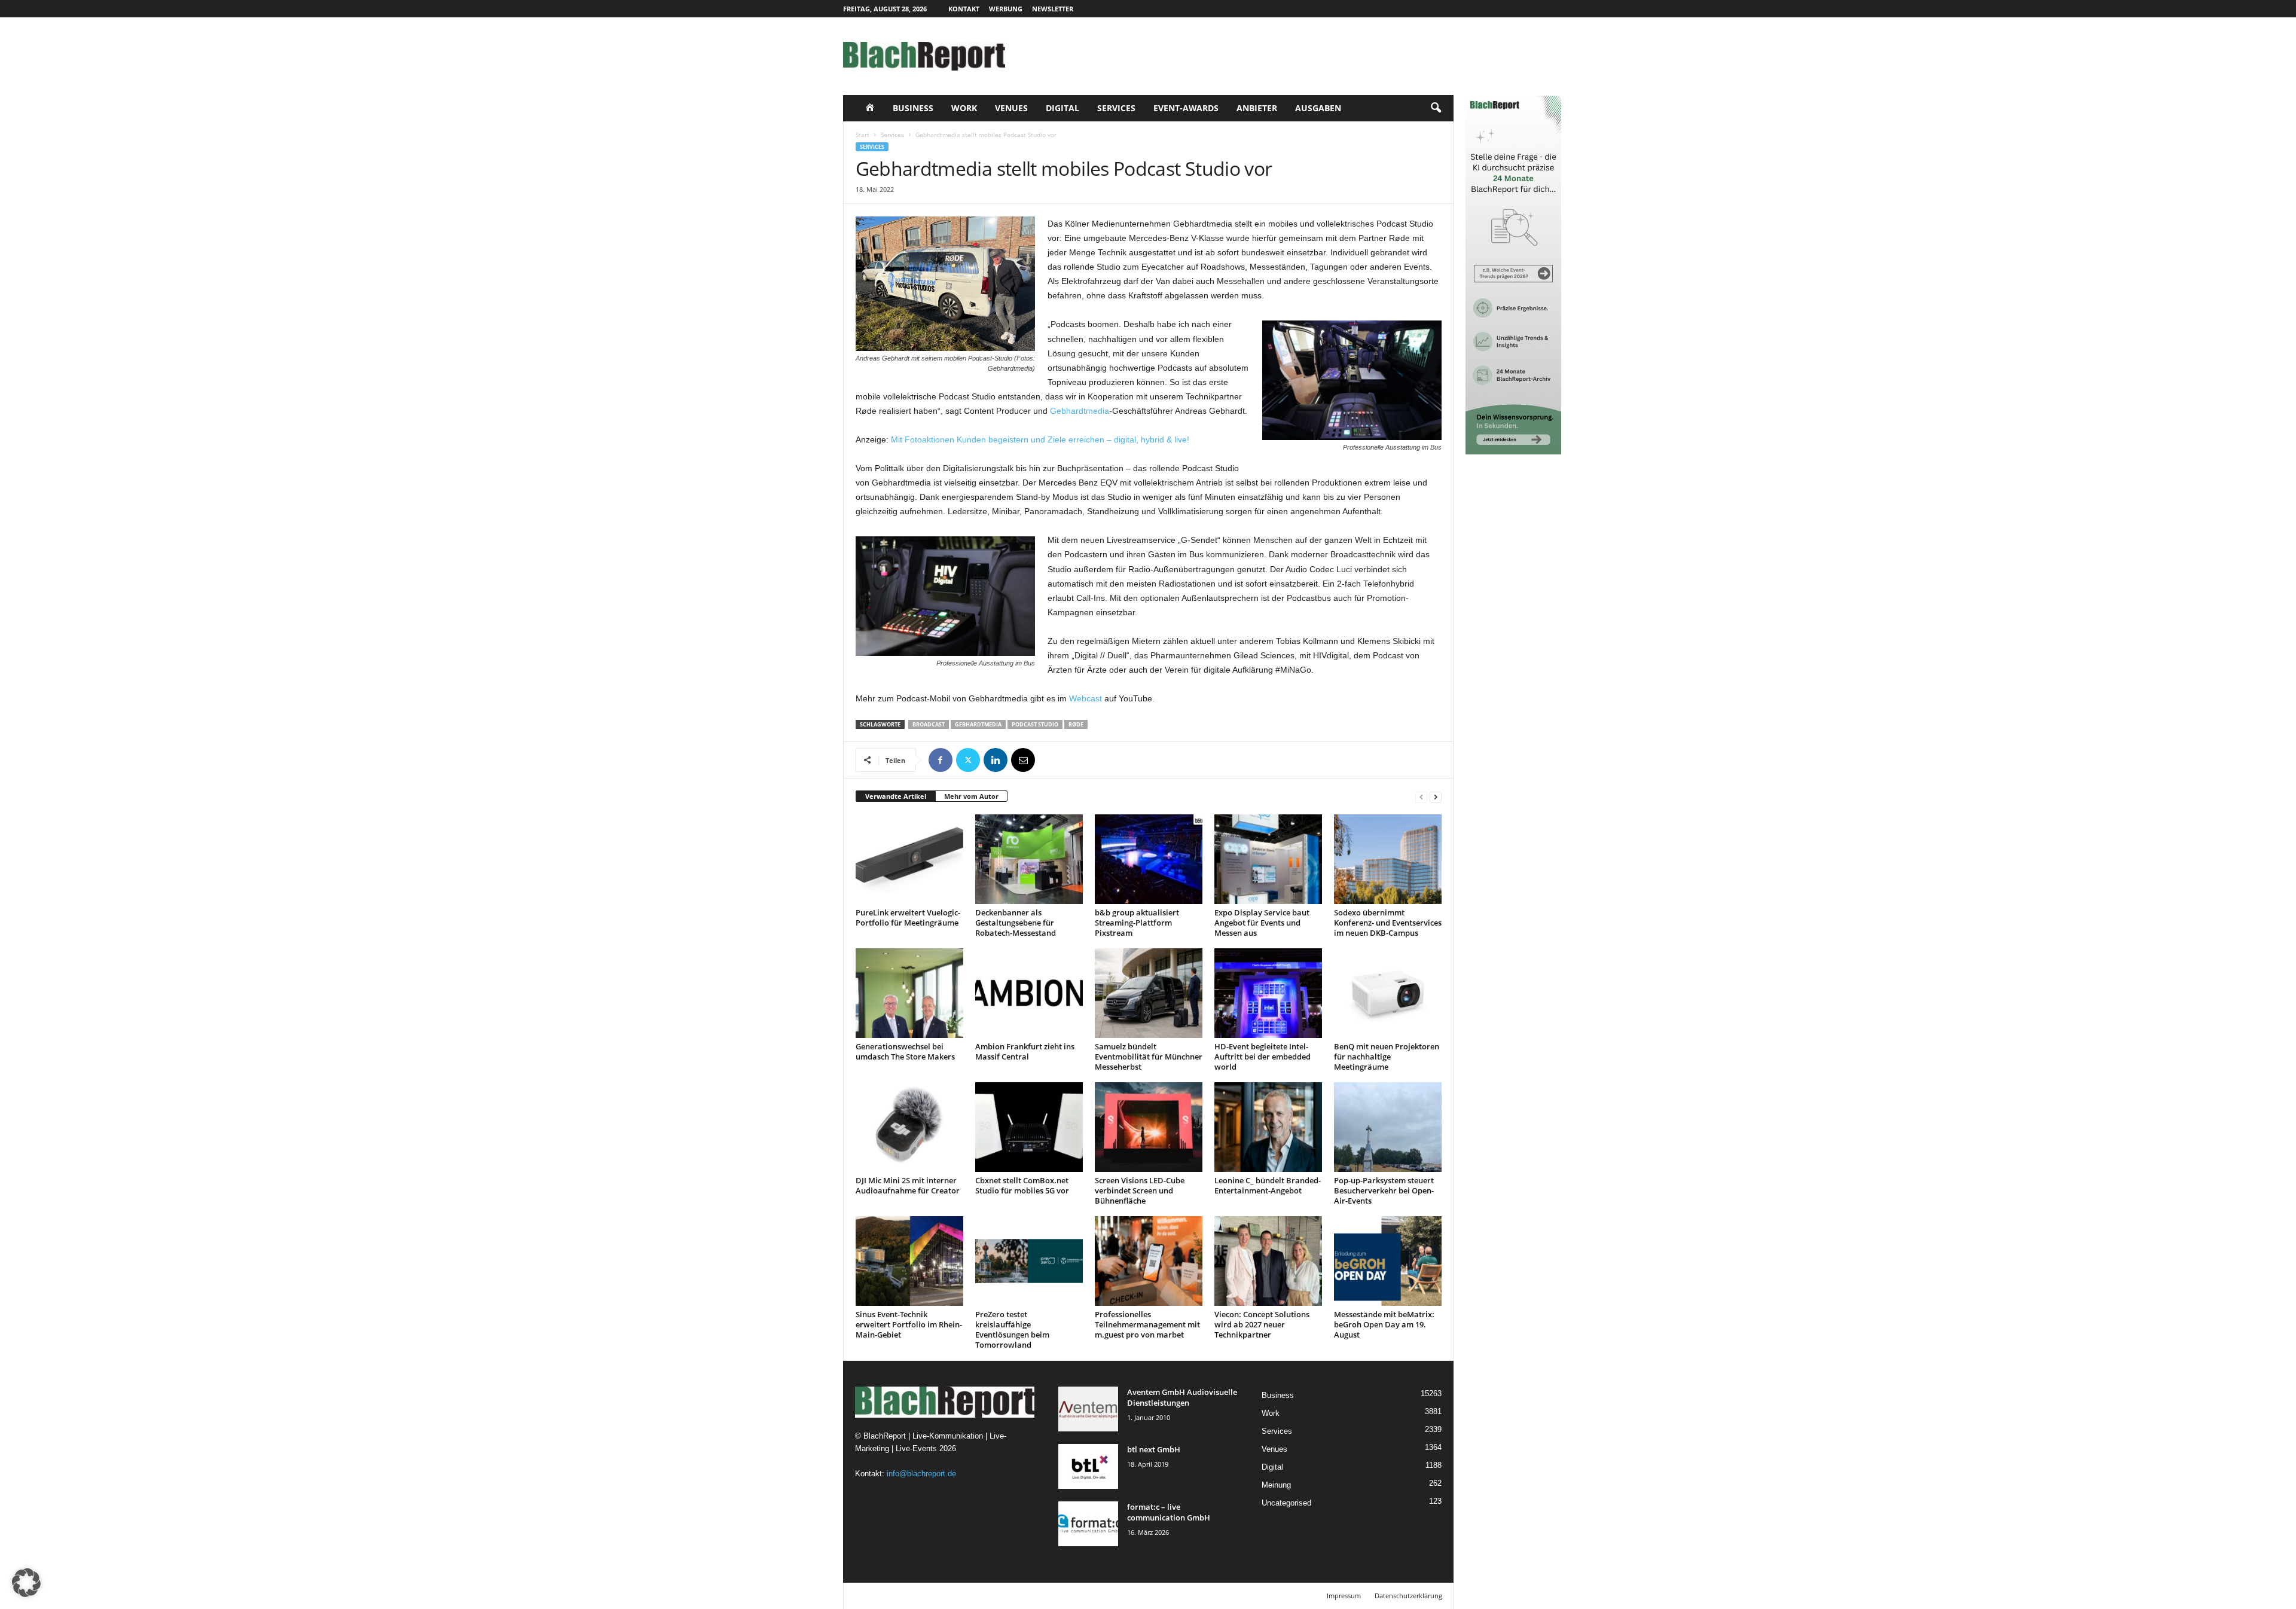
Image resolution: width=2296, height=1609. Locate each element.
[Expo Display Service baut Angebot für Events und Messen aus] (1268, 859)
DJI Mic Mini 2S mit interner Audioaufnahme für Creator (908, 1185)
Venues (1011, 108)
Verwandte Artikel (896, 796)
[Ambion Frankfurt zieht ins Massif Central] (1029, 993)
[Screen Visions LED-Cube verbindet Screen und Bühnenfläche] (1149, 1127)
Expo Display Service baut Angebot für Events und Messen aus (1262, 923)
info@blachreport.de (921, 1474)
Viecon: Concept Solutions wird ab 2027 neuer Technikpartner (1262, 1324)
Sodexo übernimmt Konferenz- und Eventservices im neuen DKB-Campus (1388, 923)
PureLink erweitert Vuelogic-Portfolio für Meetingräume (908, 918)
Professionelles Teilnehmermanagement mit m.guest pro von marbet (1147, 1324)
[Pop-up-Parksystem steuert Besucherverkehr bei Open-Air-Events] (1388, 1127)
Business (913, 108)
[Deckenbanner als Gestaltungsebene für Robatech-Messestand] (1029, 859)
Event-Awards (1186, 108)
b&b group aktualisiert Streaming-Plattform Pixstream (1137, 923)
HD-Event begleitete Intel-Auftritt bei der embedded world (1263, 1057)
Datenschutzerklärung (1408, 1596)
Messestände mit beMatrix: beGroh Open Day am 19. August (1384, 1324)
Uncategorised (1286, 1503)
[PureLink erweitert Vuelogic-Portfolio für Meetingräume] (909, 859)
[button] (1436, 108)
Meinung (1276, 1485)
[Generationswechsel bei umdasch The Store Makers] (909, 993)
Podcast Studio (1035, 724)
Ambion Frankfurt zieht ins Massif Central (1025, 1051)
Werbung (1006, 9)
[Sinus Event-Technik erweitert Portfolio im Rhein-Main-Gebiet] (909, 1261)
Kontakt (964, 9)
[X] (968, 760)
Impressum (1344, 1596)
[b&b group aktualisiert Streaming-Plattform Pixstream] (1149, 859)
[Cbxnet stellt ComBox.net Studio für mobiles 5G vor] (1029, 1127)
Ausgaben (1318, 108)
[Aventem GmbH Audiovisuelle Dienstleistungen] (1088, 1409)
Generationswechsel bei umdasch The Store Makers (905, 1051)
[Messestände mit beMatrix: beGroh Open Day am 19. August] (1388, 1261)
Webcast (1086, 698)
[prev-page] (1421, 797)
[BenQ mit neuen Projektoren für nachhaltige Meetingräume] (1388, 993)
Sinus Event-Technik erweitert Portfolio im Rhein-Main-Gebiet (909, 1324)
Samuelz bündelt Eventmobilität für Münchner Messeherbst (1149, 1057)
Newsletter (1053, 9)
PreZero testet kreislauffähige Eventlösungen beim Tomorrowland (1012, 1329)
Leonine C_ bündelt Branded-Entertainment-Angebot (1268, 1185)
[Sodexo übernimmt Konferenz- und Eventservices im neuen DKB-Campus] (1388, 859)
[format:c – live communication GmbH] (1088, 1524)
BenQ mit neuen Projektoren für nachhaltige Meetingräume (1387, 1057)
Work (964, 108)
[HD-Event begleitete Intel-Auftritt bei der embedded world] (1268, 993)
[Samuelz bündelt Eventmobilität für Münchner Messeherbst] (1149, 993)
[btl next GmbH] (1088, 1466)
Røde (1076, 724)
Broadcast (929, 724)
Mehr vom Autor (971, 796)
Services (1116, 108)
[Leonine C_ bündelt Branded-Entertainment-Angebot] (1268, 1127)
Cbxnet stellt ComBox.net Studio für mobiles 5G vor (1022, 1185)
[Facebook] (941, 760)
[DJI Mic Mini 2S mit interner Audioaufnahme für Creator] (909, 1127)
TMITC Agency (955, 1596)
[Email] (1023, 760)
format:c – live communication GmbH (1169, 1512)
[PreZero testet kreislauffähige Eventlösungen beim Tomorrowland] (1029, 1261)
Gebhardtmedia (1080, 411)
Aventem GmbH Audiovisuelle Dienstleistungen (1182, 1397)
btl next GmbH (1154, 1449)
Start (862, 135)
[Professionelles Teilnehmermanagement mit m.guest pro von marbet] (1149, 1261)
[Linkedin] (996, 760)
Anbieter (1257, 108)
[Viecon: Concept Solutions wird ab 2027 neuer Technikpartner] (1268, 1261)
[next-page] (1436, 797)
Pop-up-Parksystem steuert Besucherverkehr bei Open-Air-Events (1384, 1190)
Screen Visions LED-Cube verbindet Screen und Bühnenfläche (1140, 1190)
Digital (1062, 108)
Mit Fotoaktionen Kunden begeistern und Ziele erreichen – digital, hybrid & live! (1040, 439)
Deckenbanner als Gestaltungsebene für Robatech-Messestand (1016, 923)
